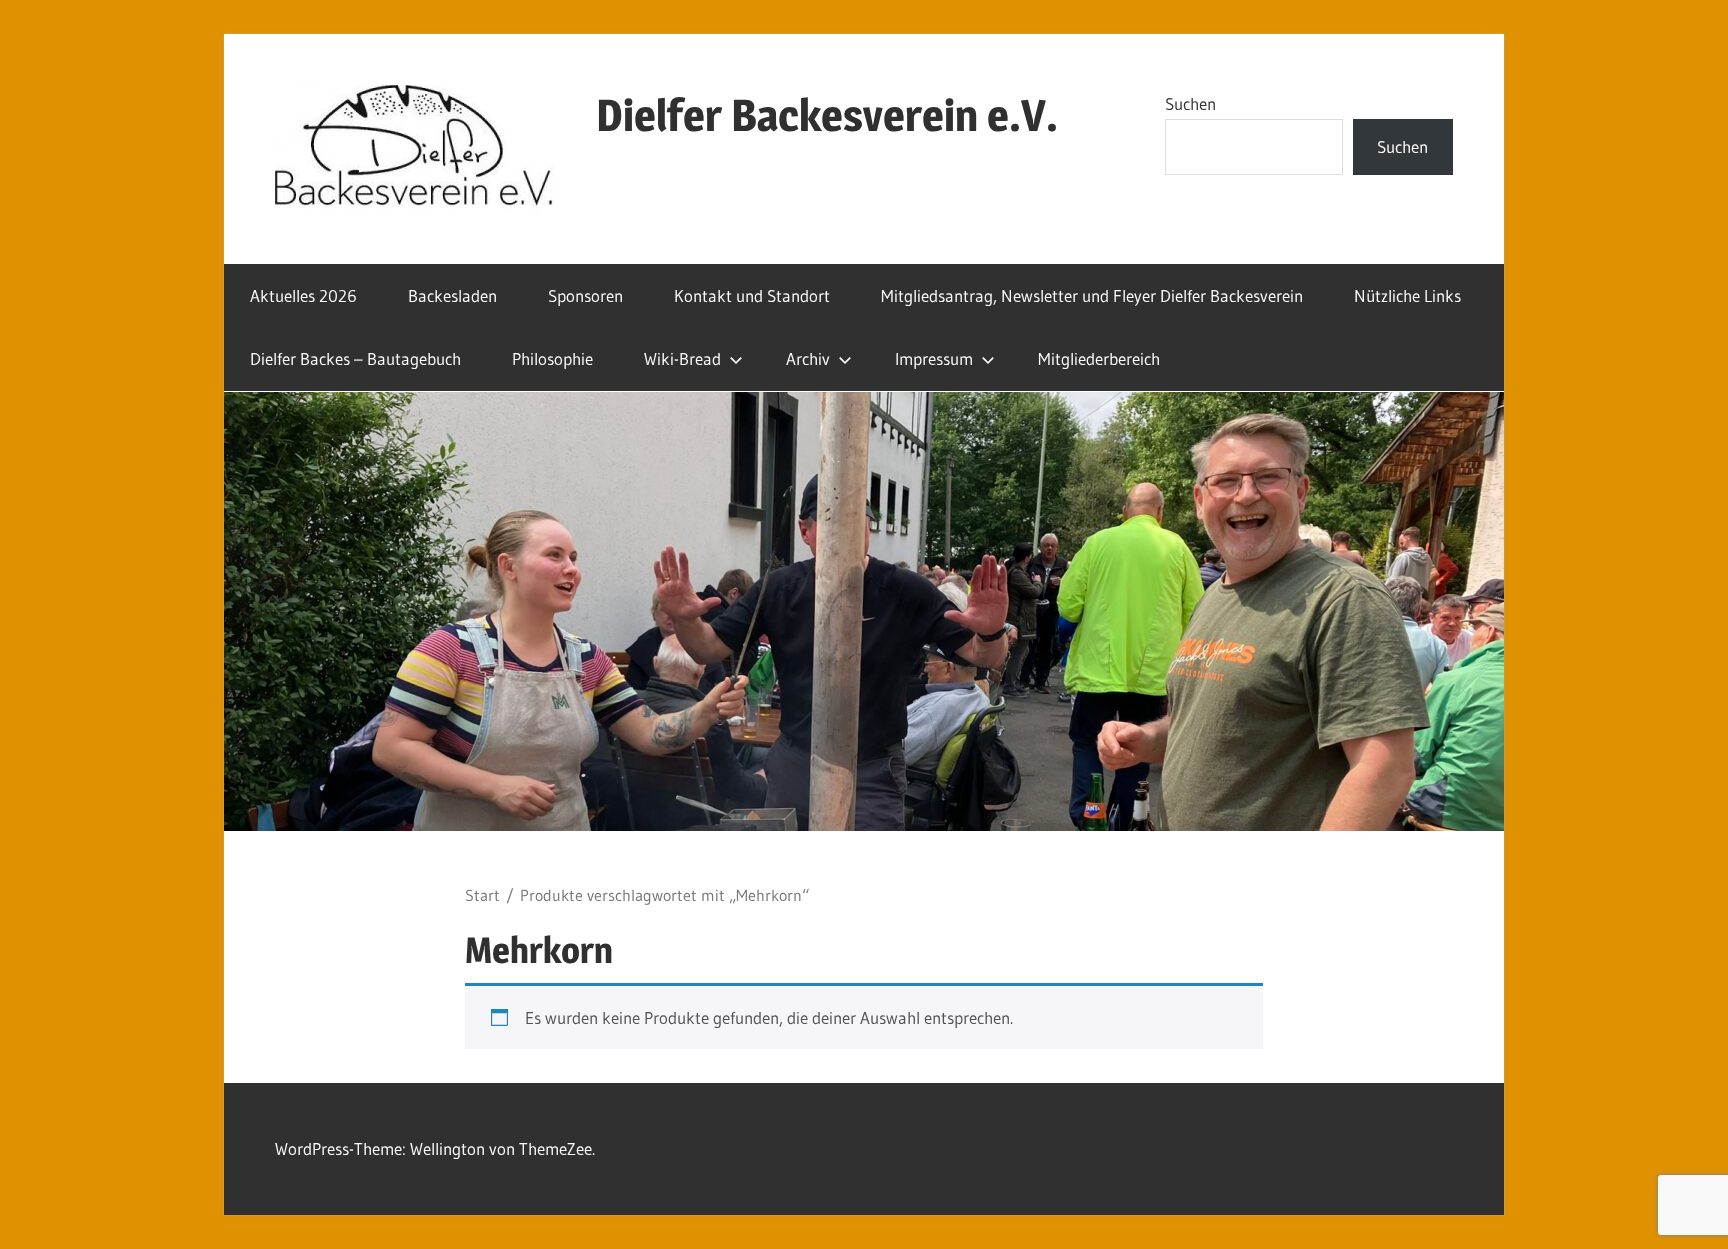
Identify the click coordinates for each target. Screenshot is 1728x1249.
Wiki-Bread (682, 358)
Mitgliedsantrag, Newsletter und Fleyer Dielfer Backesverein (1092, 295)
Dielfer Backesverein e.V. (827, 115)
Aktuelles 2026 (303, 295)
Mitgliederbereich (1099, 358)
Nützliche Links (1407, 295)
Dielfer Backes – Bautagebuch (355, 358)
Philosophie (552, 358)
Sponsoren (585, 295)
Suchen (1190, 103)
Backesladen (452, 295)
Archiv (808, 358)
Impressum (934, 358)
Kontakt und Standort (752, 295)
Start (482, 895)
